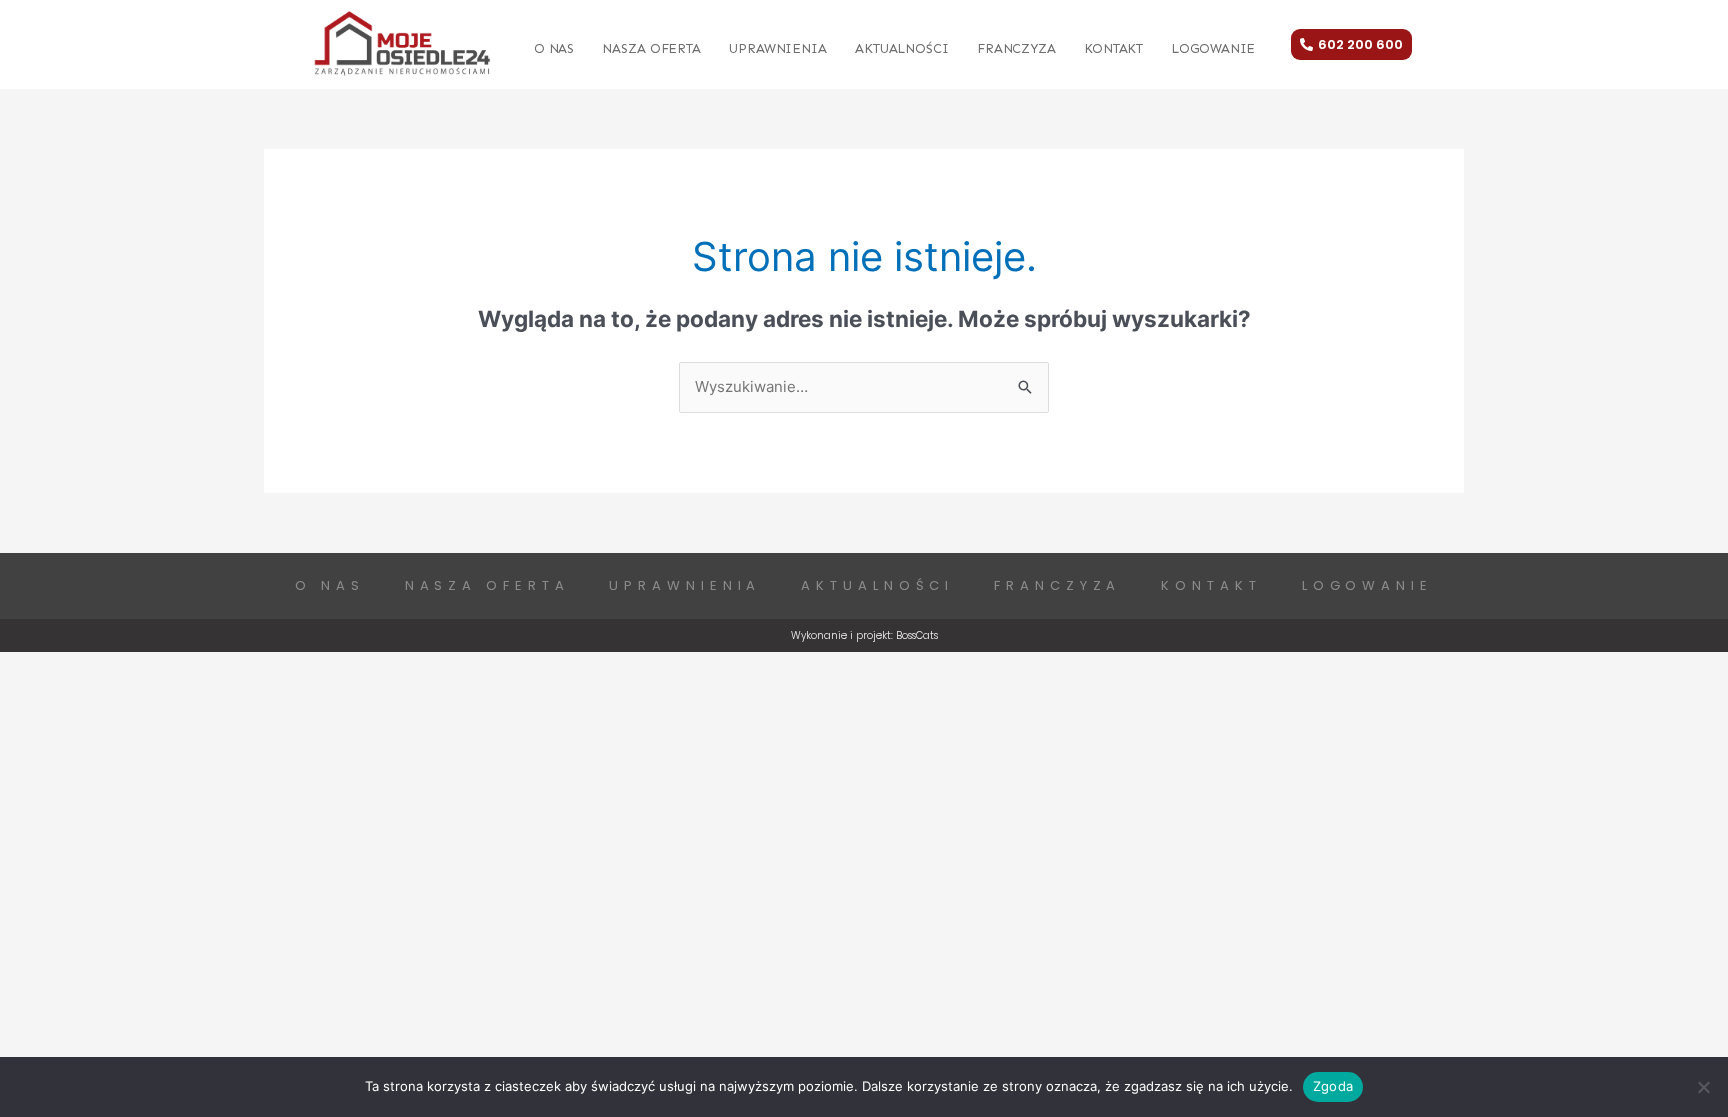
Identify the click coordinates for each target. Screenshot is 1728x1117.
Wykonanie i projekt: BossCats (864, 635)
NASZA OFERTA (651, 48)
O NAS (554, 48)
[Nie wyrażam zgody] (1703, 1087)
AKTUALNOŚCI (902, 48)
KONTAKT (1113, 48)
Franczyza (1016, 48)
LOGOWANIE (1213, 48)
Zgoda (1333, 1086)
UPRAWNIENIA (778, 48)
